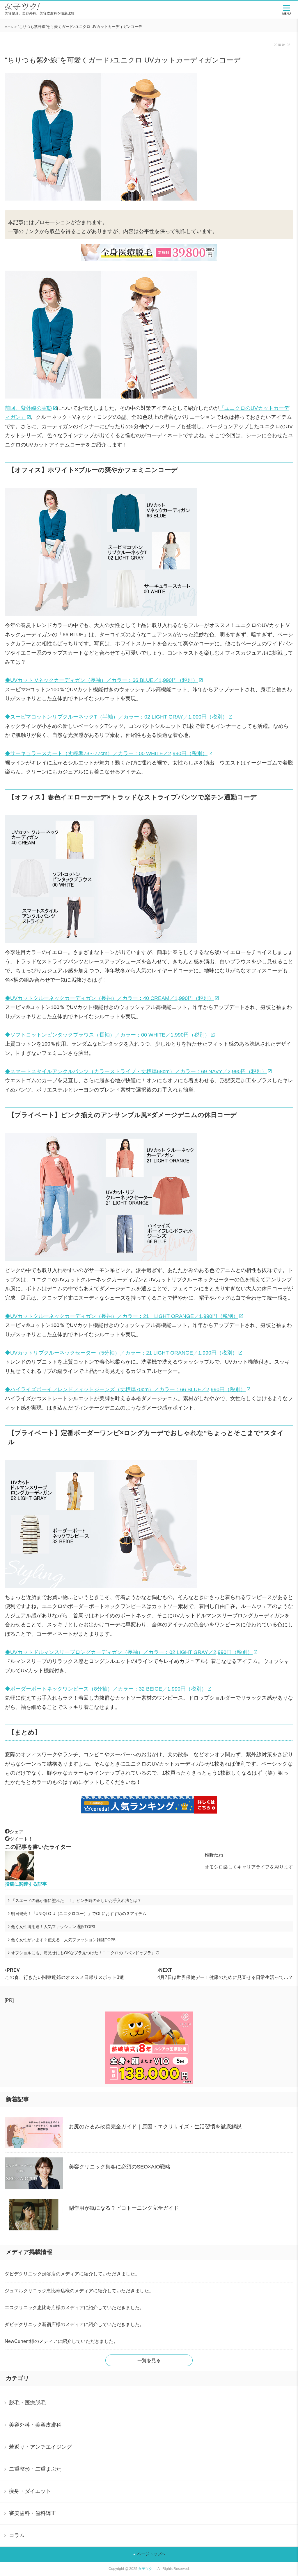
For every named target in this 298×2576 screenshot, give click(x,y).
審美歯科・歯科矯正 (33, 2513)
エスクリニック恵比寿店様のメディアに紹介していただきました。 (74, 2308)
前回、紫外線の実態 (29, 408)
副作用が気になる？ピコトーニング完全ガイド (124, 2208)
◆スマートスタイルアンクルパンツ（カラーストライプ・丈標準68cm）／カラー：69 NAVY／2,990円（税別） (136, 1071)
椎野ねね (214, 1855)
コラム (17, 2535)
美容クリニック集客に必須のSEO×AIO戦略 (120, 2167)
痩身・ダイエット (30, 2491)
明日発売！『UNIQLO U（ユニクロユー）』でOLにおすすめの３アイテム (79, 1914)
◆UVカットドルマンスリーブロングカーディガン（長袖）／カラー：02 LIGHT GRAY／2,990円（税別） (129, 1652)
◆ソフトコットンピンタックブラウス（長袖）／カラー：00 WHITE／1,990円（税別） (107, 1035)
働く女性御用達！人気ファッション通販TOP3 (53, 1927)
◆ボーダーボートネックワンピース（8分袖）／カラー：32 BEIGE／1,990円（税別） (106, 1689)
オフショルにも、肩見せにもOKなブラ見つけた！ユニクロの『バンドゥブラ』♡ (85, 1953)
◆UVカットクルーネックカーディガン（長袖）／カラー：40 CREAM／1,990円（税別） (109, 998)
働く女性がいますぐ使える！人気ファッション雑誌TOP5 (63, 1940)
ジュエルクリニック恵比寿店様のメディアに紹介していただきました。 (79, 2291)
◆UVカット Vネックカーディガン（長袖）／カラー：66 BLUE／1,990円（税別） (101, 680)
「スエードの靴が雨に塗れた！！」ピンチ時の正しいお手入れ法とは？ (76, 1900)
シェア (17, 1832)
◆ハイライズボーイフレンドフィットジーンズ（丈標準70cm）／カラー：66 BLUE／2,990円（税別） (125, 1389)
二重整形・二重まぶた (35, 2469)
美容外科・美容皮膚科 (35, 2425)
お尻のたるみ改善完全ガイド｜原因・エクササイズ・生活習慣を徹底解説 (155, 2127)
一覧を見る (149, 2360)
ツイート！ (21, 1839)
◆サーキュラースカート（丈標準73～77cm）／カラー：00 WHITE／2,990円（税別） (106, 753)
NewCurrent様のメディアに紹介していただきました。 (61, 2341)
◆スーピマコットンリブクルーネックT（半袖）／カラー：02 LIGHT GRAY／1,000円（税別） (116, 717)
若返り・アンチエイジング (40, 2447)
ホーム (9, 27)
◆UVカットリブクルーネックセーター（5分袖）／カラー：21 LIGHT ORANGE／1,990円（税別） (121, 1353)
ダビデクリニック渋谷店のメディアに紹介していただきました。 (72, 2274)
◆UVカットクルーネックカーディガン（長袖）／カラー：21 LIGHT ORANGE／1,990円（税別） (122, 1316)
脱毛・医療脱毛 (27, 2403)
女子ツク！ (147, 2569)
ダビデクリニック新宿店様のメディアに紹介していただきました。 (74, 2324)
